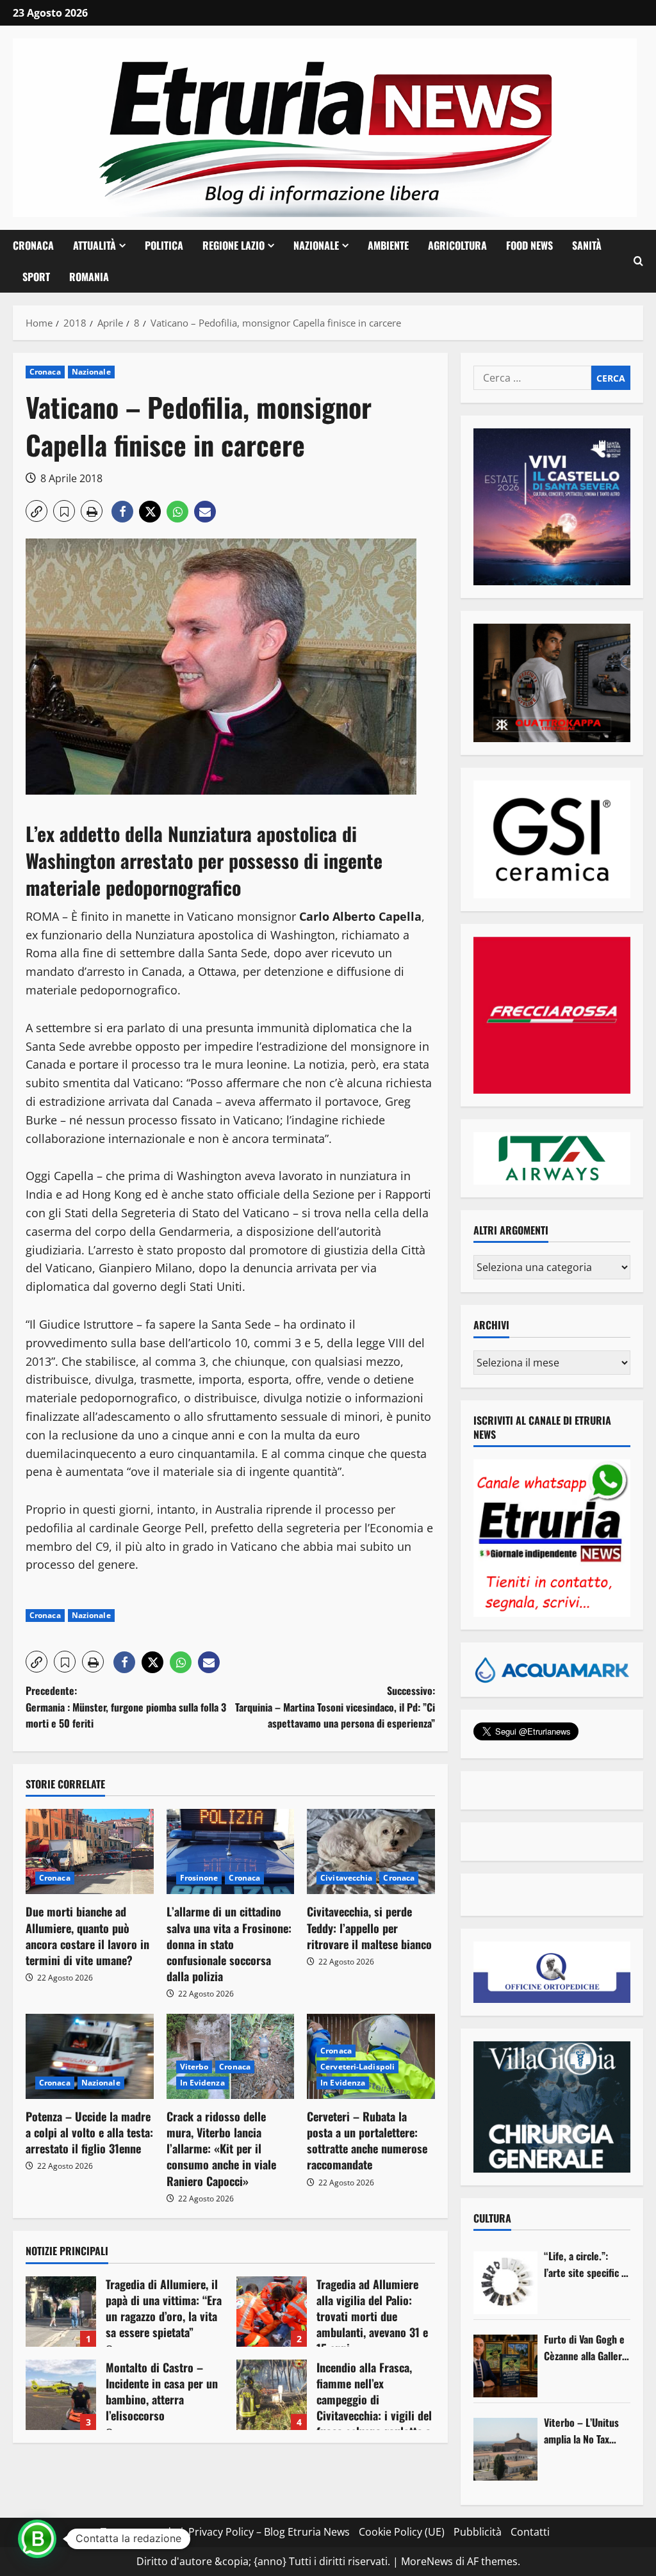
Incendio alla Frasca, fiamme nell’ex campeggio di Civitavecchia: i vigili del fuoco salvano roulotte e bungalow (272, 2395)
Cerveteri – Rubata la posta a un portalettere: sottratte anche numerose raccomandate (367, 2141)
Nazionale (316, 245)
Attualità (94, 245)
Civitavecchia (346, 1878)
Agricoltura (457, 245)
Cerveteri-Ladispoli (357, 2067)
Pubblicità (478, 2532)
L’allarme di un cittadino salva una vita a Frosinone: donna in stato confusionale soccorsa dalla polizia (229, 1944)
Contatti (530, 2532)
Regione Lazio (234, 245)
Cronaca (33, 245)
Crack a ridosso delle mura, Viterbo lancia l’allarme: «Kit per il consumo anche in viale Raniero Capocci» (221, 2149)
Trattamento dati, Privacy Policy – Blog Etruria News (225, 2532)
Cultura (492, 2218)
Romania (89, 277)
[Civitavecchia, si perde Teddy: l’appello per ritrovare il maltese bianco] (371, 1851)
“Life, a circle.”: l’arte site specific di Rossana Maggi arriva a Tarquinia (586, 2264)
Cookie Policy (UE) (402, 2532)
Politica (164, 245)
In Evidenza (202, 2083)
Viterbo (194, 2067)
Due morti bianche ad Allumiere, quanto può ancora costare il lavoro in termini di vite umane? (87, 1936)
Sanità (587, 245)
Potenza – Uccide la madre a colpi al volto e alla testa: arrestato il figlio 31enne (89, 2132)
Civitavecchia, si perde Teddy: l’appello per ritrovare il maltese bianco (369, 1927)
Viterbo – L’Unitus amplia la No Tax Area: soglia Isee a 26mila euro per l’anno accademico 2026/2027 (582, 2431)
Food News (529, 245)
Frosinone (199, 1878)
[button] (638, 261)
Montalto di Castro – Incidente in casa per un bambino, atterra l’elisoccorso (61, 2395)
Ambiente (388, 245)
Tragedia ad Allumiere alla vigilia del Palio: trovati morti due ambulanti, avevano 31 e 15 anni (272, 2312)
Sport (36, 277)
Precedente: (126, 1707)
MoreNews (427, 2561)
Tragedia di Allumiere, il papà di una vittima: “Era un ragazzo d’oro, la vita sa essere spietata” (61, 2312)
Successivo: (335, 1707)
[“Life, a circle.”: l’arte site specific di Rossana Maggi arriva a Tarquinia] (505, 2283)
